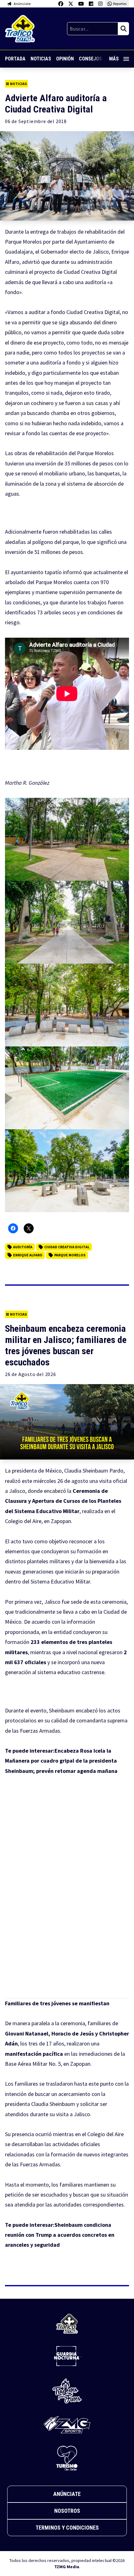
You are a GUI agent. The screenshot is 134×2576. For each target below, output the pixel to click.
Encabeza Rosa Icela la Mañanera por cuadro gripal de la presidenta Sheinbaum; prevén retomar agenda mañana (61, 1761)
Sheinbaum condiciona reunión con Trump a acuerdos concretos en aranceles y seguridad (60, 2235)
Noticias (41, 59)
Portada (15, 59)
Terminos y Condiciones (67, 2528)
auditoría (23, 1247)
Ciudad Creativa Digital (67, 1247)
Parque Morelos (70, 1255)
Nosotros (67, 2511)
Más (114, 59)
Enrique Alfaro (28, 1255)
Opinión (65, 59)
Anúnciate (67, 2494)
